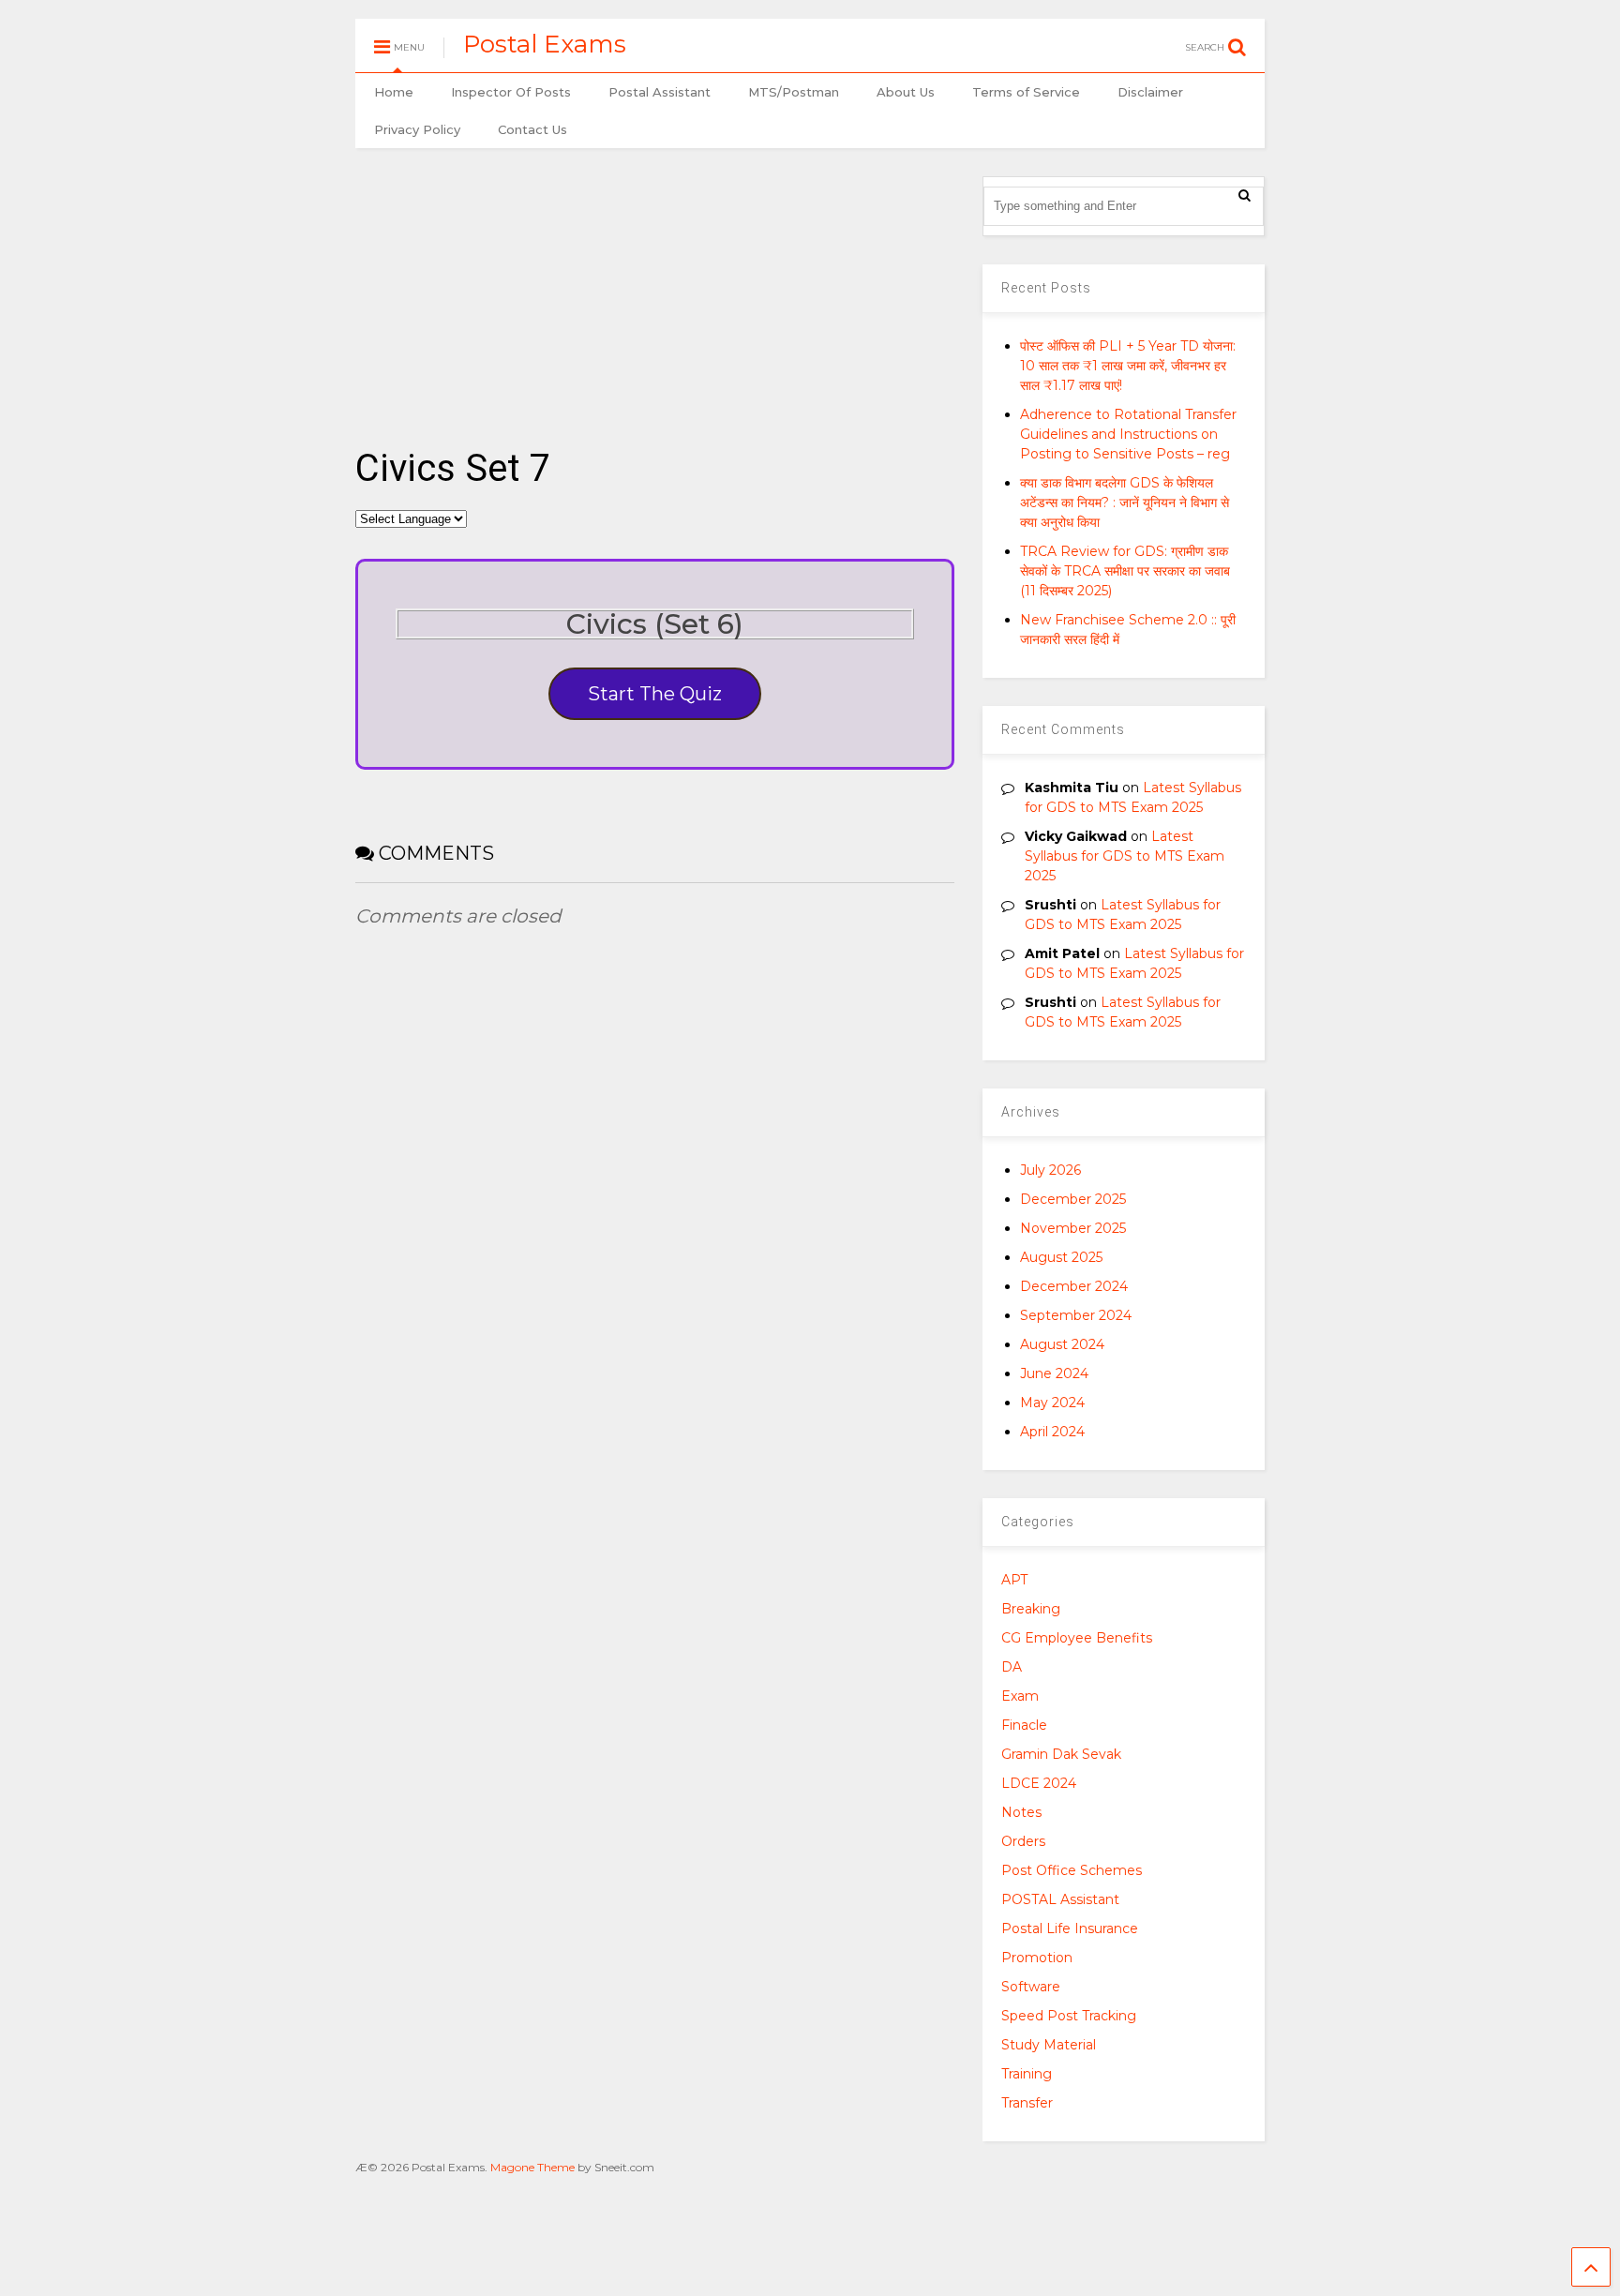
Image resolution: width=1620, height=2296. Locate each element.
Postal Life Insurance (1070, 1928)
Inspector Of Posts (511, 92)
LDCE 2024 (1039, 1783)
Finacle (1024, 1725)
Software (1031, 1987)
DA (1012, 1667)
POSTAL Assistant (1060, 1899)
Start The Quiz (655, 694)
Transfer (1027, 2103)
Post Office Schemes (1072, 1870)
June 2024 (1054, 1373)
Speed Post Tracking (1069, 2016)
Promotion (1037, 1958)
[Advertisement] (655, 287)
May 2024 (1052, 1403)
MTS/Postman (794, 92)
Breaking (1031, 1609)
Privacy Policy (417, 129)
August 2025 (1061, 1257)
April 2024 (1052, 1432)
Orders (1023, 1841)
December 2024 (1074, 1286)
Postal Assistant (660, 92)
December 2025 (1073, 1199)
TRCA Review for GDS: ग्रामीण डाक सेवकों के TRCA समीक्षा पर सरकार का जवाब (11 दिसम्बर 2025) (1125, 571)
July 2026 (1050, 1170)
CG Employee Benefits (1077, 1638)
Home (394, 92)
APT (1014, 1580)
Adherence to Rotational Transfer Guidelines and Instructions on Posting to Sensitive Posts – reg (1128, 434)
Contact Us (532, 129)
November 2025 (1073, 1228)
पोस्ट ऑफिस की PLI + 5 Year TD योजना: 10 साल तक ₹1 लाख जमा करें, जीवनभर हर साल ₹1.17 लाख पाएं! (1128, 366)
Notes (1021, 1812)
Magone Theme (532, 2167)
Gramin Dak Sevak (1061, 1754)
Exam (1020, 1696)
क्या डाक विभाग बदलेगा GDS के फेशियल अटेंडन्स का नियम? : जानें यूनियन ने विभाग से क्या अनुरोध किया (1125, 503)
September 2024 (1076, 1315)
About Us (906, 92)
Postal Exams (545, 44)
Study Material (1049, 2045)
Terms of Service (1026, 92)
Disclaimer (1150, 92)
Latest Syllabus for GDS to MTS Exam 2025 (1125, 856)
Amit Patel (1062, 953)
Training (1027, 2074)
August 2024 (1062, 1344)
